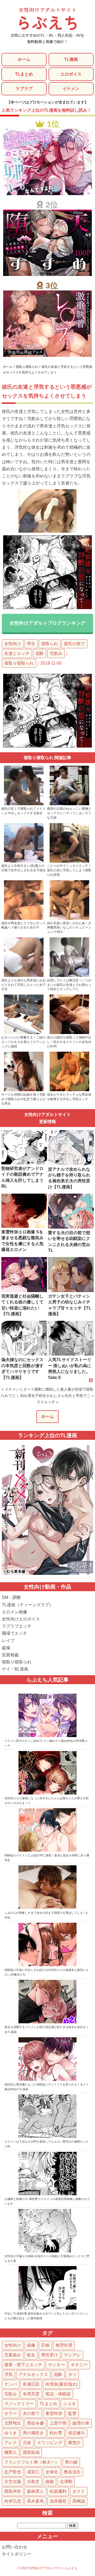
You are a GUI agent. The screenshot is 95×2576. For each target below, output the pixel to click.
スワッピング (50, 2443)
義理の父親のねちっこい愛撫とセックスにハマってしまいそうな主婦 (69, 813)
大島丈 (33, 2482)
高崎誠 (79, 2501)
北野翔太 (13, 2423)
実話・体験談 (58, 2394)
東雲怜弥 (54, 2413)
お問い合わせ (15, 2547)
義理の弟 (81, 2423)
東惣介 (74, 2443)
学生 (31, 644)
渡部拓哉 (31, 2452)
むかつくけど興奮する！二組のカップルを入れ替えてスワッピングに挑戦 (23, 1042)
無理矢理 (64, 2345)
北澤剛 (66, 2482)
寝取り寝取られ (19, 663)
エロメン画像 (15, 1612)
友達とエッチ (17, 653)
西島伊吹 (13, 2491)
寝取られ (50, 644)
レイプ (8, 1641)
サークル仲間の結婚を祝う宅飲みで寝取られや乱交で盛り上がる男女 (23, 1099)
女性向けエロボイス (21, 1619)
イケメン (71, 89)
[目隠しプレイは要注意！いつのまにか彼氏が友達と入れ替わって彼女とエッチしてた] (69, 976)
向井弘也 (13, 2501)
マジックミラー (19, 2404)
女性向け (13, 644)
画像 (31, 2345)
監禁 (72, 2413)
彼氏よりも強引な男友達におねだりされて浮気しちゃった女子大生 (23, 985)
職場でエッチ (15, 1633)
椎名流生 (72, 2472)
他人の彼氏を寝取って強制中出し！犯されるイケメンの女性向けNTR (69, 1042)
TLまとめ (24, 74)
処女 (31, 2355)
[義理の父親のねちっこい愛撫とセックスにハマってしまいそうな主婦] (69, 804)
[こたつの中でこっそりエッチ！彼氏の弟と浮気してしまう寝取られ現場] (69, 862)
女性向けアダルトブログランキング (47, 623)
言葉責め (13, 2355)
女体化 (52, 2472)
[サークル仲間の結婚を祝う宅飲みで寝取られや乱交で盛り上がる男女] (24, 1090)
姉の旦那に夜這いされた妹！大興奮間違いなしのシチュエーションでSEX (69, 928)
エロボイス (71, 74)
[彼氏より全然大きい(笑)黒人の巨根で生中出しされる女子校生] (24, 862)
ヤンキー (56, 2365)
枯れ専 (56, 2433)
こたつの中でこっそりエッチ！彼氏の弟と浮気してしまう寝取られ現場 (69, 870)
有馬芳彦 (31, 2394)
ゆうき (11, 2433)
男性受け (50, 2355)
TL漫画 (71, 59)
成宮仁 (33, 2472)
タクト (79, 2491)
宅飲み (56, 653)
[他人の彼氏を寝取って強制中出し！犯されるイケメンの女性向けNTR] (69, 1033)
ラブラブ (24, 89)
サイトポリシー (17, 2554)
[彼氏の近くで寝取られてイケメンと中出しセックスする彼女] (24, 804)
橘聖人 (11, 2452)
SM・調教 (11, 1597)
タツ (72, 2374)
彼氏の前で (74, 644)
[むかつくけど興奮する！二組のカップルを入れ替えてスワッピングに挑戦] (24, 1033)
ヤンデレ (72, 2355)
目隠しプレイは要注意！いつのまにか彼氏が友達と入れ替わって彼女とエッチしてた (69, 985)
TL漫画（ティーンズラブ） (28, 1605)
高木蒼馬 (35, 2501)
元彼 (27, 2443)
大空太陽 (13, 2482)
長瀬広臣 (31, 2384)
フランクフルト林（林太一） (32, 2462)
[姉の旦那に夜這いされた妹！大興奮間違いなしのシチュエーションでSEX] (69, 919)
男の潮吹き (33, 2433)
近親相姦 (10, 1655)
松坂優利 (58, 2491)
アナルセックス (33, 2374)
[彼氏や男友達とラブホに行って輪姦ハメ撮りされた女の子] (24, 919)
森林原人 (35, 2491)
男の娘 (71, 2462)
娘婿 (50, 2482)
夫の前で (31, 2413)
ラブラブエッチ (17, 1626)
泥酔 (40, 653)
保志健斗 (77, 2433)
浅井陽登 (58, 2501)
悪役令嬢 (35, 2423)
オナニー (79, 2365)
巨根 (45, 2345)
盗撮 (6, 1648)
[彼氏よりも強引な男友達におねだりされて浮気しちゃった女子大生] (24, 976)
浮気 (8, 2374)
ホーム (24, 59)
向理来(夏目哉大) (61, 2384)
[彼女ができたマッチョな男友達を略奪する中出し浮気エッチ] (69, 1090)
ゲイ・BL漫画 (15, 1669)
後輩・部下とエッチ (23, 2365)
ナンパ (11, 2384)
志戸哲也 (13, 2472)
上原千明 (58, 2423)
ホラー (11, 2413)
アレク (11, 2443)
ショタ (69, 2404)
